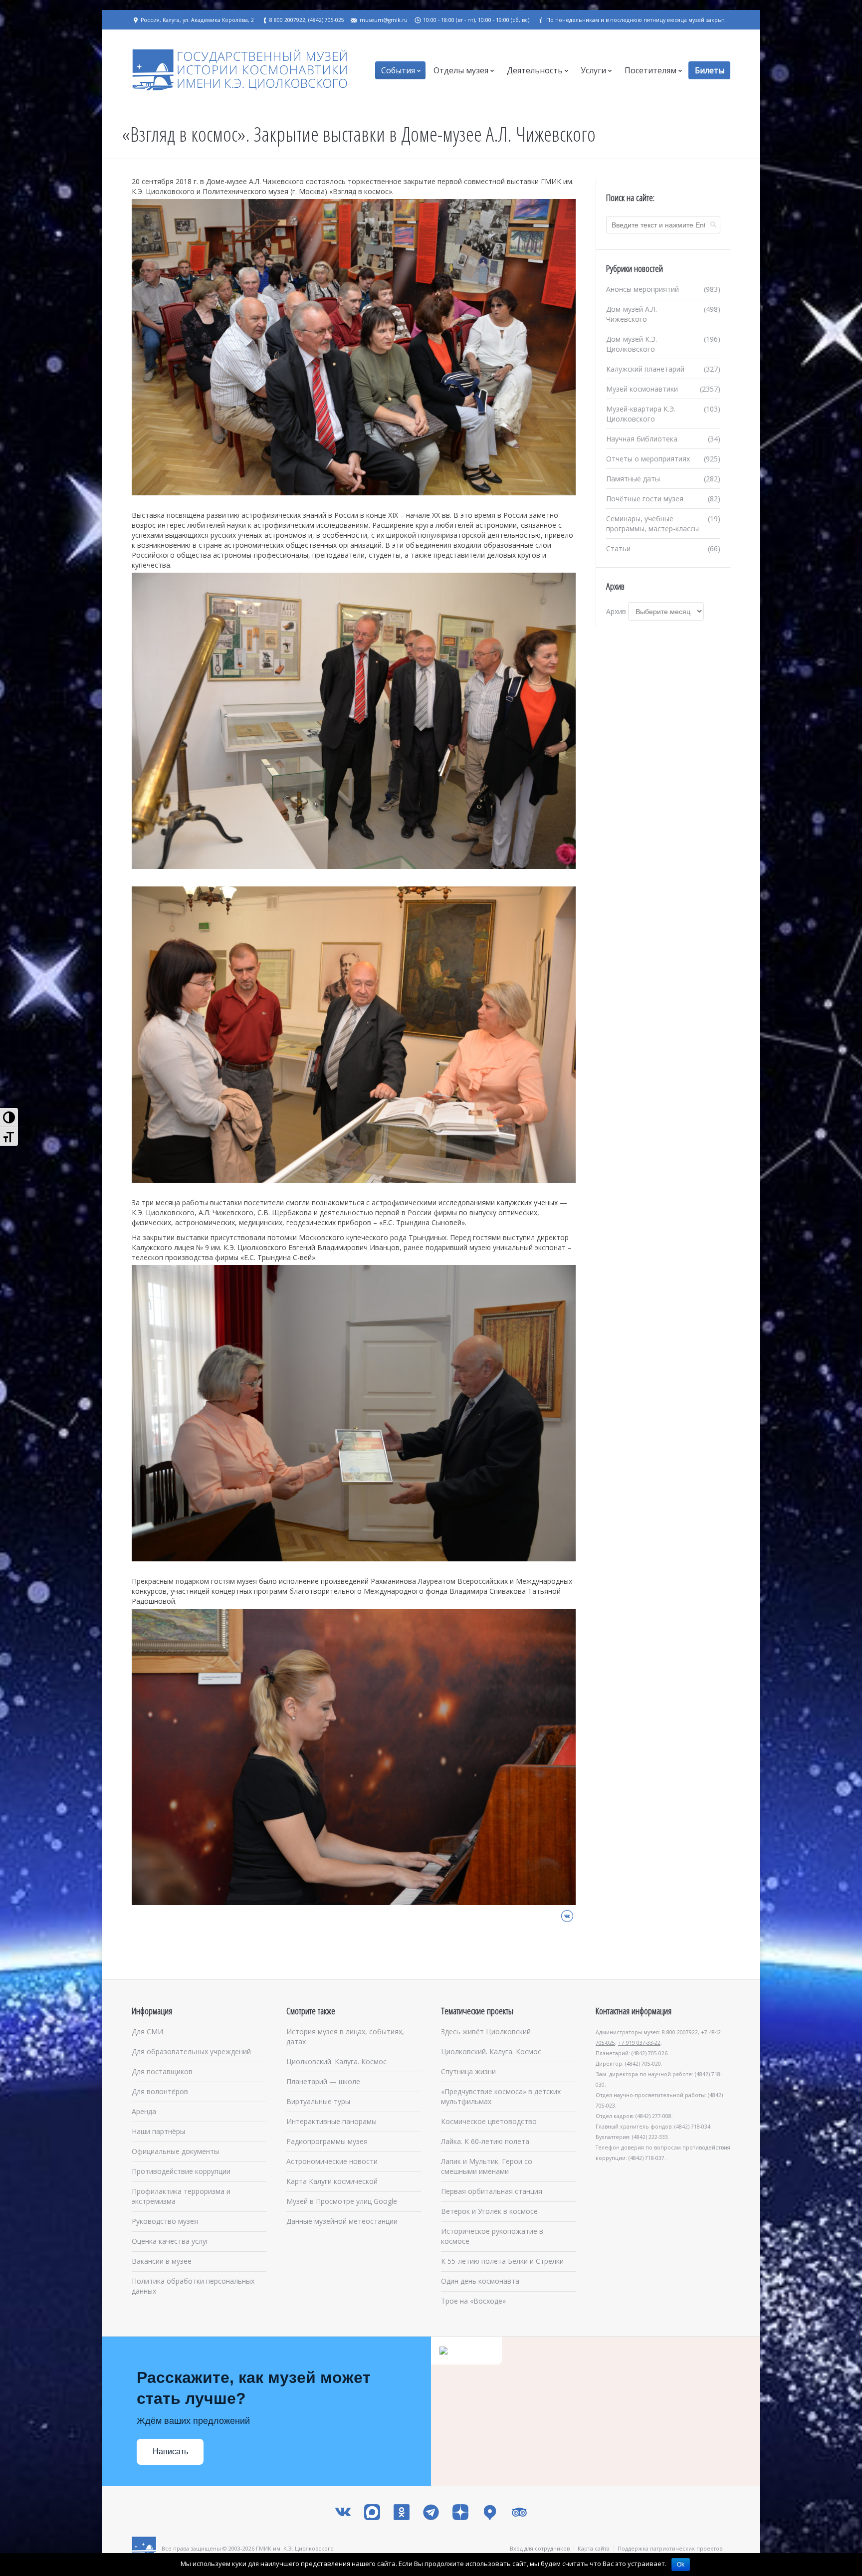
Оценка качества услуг (170, 2241)
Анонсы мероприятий (643, 289)
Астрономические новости (332, 2161)
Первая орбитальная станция (492, 2191)
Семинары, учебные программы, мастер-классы (652, 524)
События (398, 70)
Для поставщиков (162, 2071)
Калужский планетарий (645, 369)
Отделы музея (461, 70)
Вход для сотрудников (540, 2548)
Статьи (618, 548)
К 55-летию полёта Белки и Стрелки (502, 2261)
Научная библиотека (642, 439)
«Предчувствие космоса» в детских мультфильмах (501, 2096)
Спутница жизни (468, 2071)
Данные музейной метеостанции (342, 2221)
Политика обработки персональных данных (193, 2286)
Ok (681, 2565)
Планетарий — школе (323, 2081)
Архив (616, 611)
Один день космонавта (480, 2281)
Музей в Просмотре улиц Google (342, 2201)
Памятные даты (633, 479)
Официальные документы (175, 2151)
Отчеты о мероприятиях (648, 459)
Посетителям (650, 70)
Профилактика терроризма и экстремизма (181, 2196)
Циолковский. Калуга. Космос (336, 2061)
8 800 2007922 (680, 2032)
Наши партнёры (158, 2131)
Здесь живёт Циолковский (486, 2032)
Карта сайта (594, 2548)
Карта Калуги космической (332, 2181)
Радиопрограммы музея (327, 2141)
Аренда (144, 2111)
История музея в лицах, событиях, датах (345, 2037)
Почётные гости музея (645, 499)
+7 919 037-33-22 (639, 2043)
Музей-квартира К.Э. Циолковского (641, 414)
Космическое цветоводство (489, 2121)
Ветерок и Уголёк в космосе (489, 2211)
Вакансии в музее (162, 2261)
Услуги (593, 70)
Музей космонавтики (642, 389)
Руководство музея (165, 2221)
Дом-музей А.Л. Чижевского (632, 314)
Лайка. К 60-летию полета (485, 2141)
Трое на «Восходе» (473, 2301)
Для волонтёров (160, 2091)
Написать (170, 2452)
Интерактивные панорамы (331, 2121)
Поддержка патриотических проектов (670, 2548)
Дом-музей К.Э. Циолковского (632, 344)
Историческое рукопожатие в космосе (492, 2236)
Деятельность (535, 70)
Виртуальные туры (318, 2101)
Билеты (710, 70)
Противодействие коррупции (181, 2171)
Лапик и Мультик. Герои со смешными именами (487, 2166)
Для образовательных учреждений (191, 2051)
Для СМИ (147, 2032)
